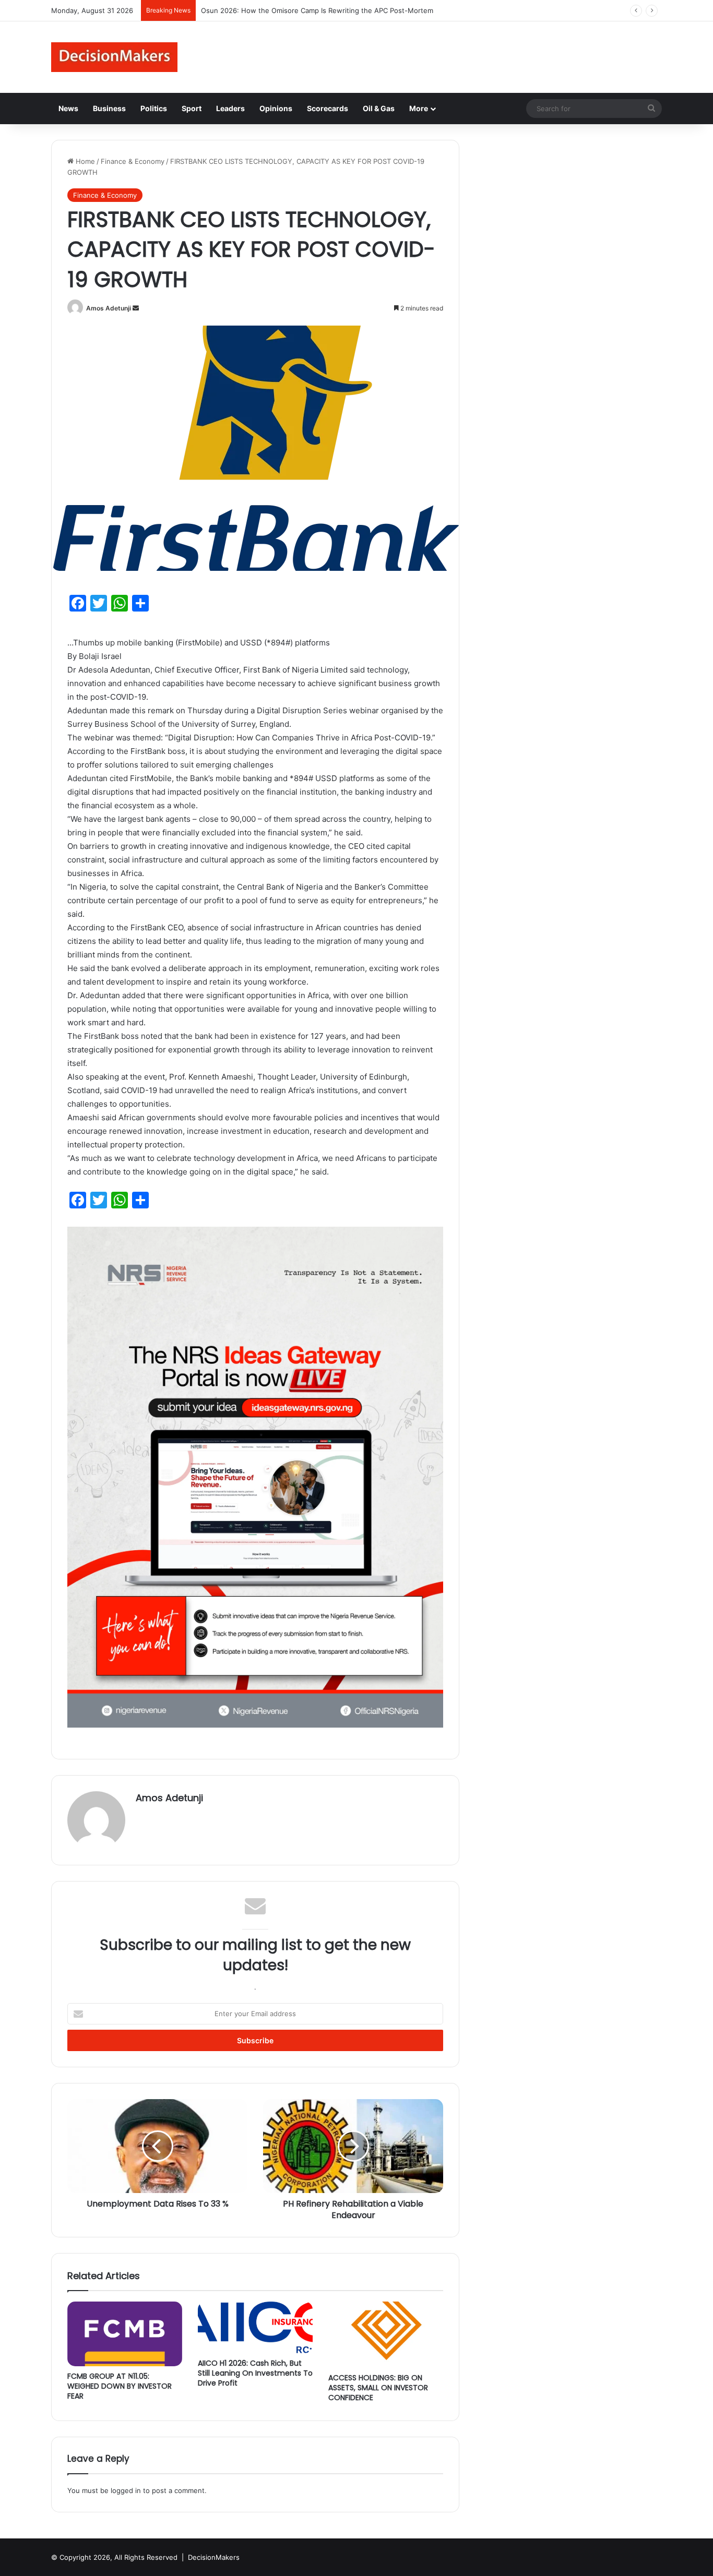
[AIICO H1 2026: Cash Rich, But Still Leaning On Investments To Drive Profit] (255, 2327)
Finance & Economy (133, 161)
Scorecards (328, 108)
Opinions (276, 108)
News (68, 108)
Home (84, 161)
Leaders (230, 108)
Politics (154, 108)
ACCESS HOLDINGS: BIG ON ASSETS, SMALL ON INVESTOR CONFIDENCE (378, 2388)
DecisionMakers (214, 2557)
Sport (192, 108)
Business (109, 108)
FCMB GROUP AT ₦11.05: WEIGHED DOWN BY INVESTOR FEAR (120, 2386)
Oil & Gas (379, 108)
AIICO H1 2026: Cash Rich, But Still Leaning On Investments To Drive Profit (255, 2373)
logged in (126, 2490)
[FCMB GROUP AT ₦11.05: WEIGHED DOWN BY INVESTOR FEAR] (125, 2334)
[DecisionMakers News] (114, 57)
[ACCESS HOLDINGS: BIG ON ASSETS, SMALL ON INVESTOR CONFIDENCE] (386, 2335)
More (419, 108)
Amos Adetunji (109, 308)
